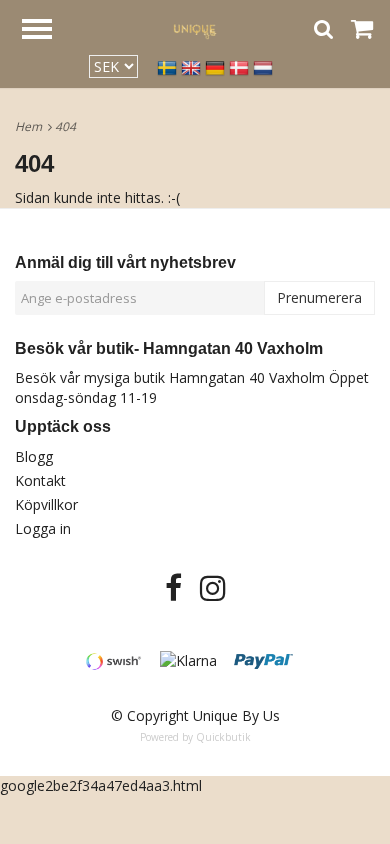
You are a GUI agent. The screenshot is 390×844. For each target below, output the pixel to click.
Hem (31, 126)
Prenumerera (319, 297)
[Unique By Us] (195, 28)
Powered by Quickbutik (195, 737)
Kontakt (40, 480)
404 (67, 126)
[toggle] (47, 31)
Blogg (34, 456)
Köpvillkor (46, 504)
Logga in (43, 528)
